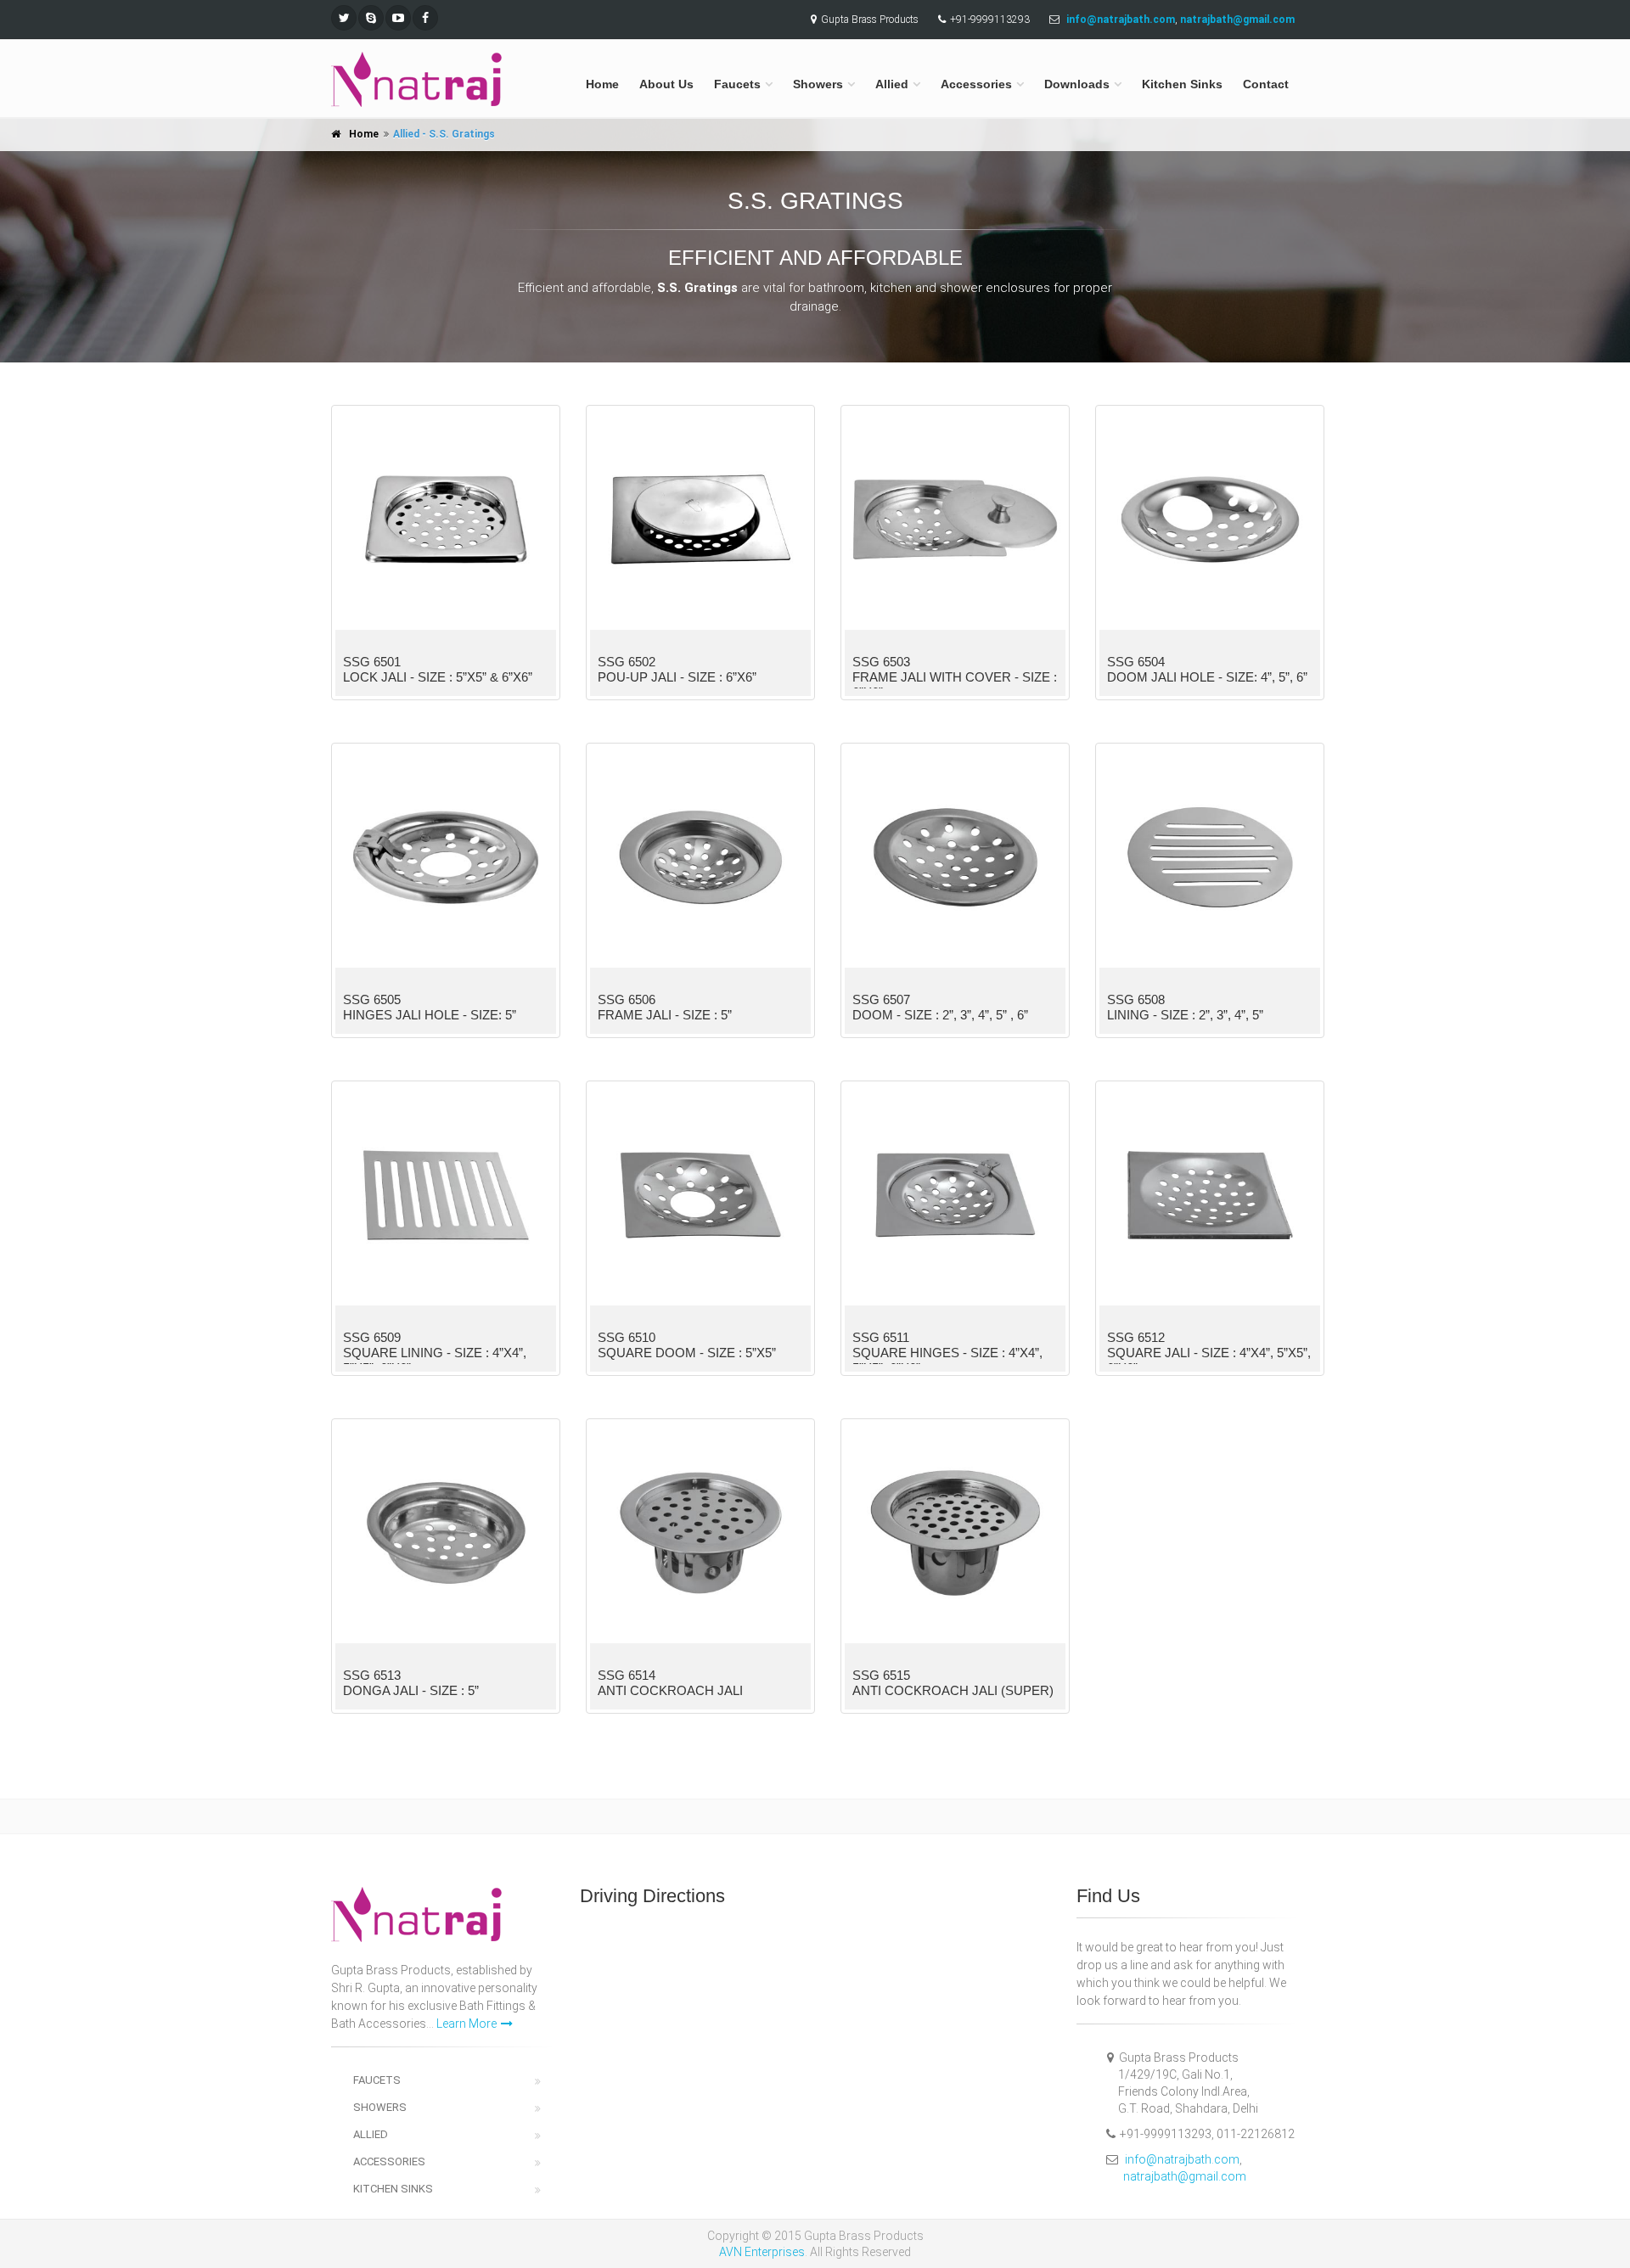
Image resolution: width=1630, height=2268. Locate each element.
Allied (892, 84)
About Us (666, 84)
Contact (1266, 84)
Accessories (976, 84)
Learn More (467, 2024)
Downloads (1077, 84)
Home (602, 84)
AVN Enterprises (762, 2252)
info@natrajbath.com (1182, 2159)
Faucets (737, 84)
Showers (818, 84)
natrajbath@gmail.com (1185, 2176)
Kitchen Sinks (1182, 84)
